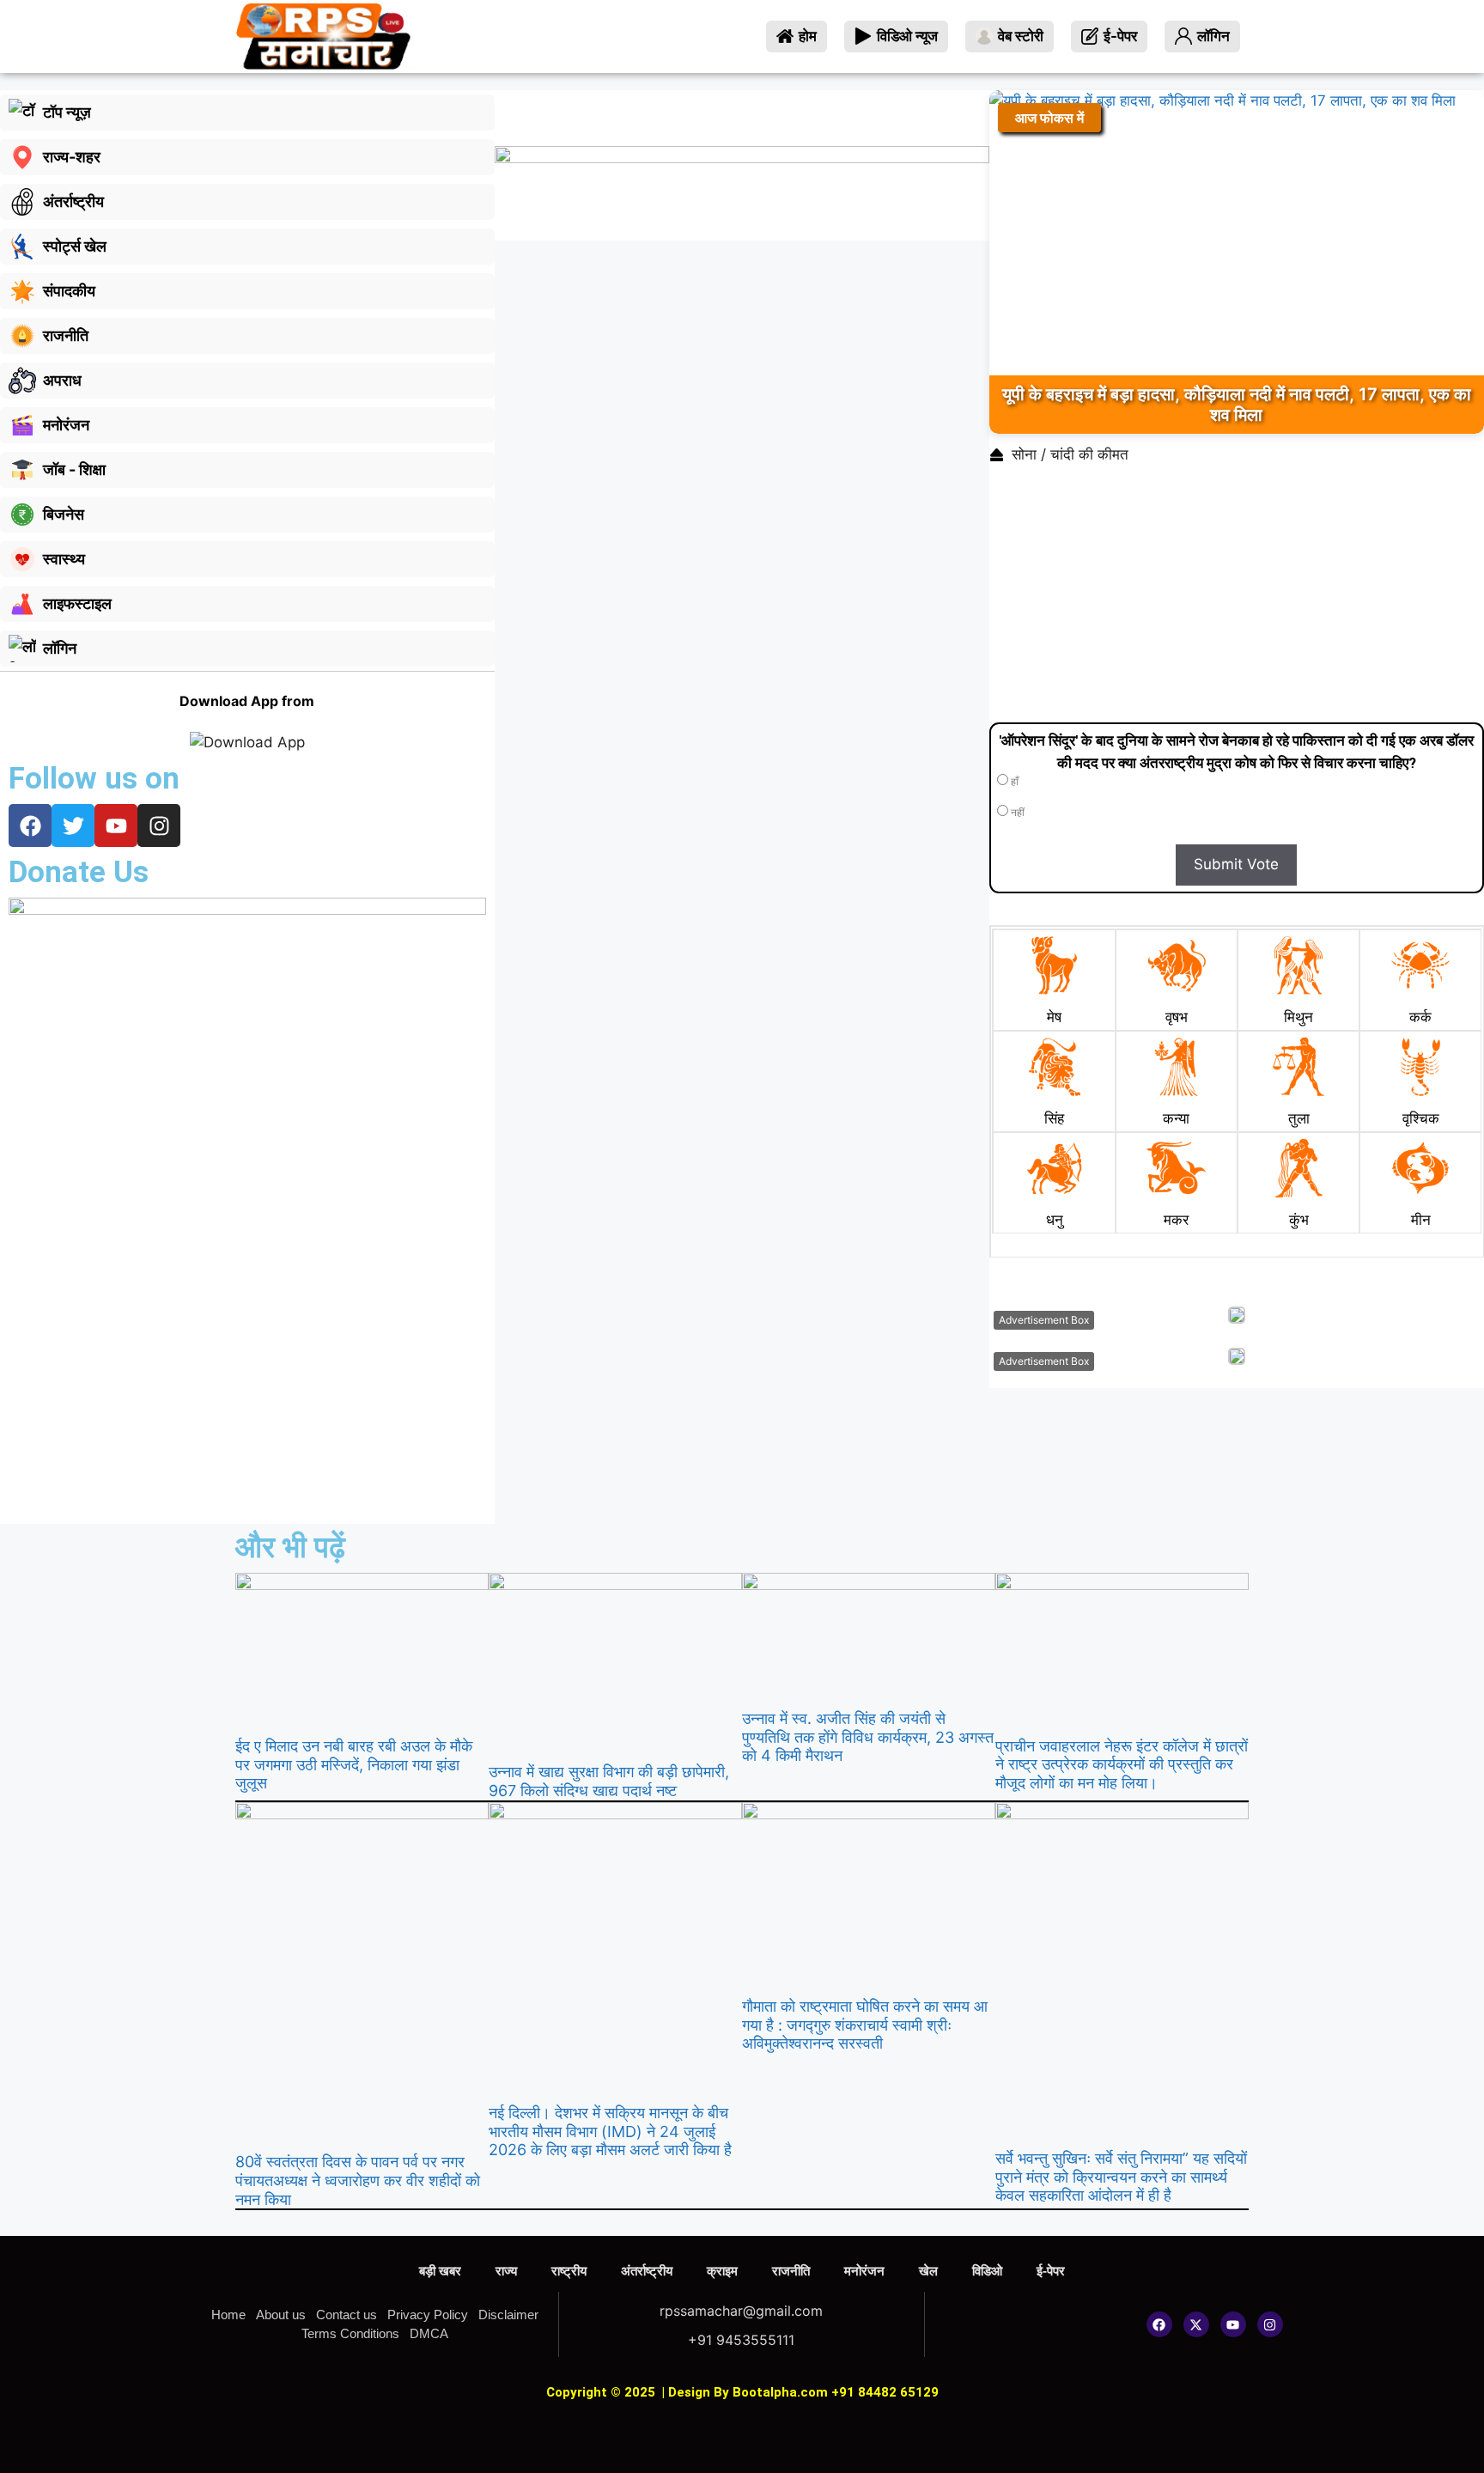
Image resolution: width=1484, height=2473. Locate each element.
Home (228, 2315)
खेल (928, 2271)
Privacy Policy (428, 2315)
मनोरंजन (864, 2271)
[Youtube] (1233, 2324)
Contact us (347, 2315)
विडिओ (987, 2271)
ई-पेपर (1051, 2271)
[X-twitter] (1196, 2324)
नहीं (1016, 813)
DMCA (429, 2333)
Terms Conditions (350, 2333)
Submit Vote (1236, 864)
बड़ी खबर (440, 2271)
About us (281, 2315)
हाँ (1013, 782)
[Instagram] (1270, 2324)
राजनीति (791, 2271)
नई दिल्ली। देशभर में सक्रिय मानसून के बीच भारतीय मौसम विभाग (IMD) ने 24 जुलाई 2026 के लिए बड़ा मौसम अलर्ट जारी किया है (610, 2131)
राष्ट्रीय (569, 2271)
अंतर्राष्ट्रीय (647, 2271)
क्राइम (722, 2271)
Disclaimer (508, 2315)
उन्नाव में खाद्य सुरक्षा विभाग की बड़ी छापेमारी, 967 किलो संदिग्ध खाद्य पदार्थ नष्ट (609, 1781)
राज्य (506, 2271)
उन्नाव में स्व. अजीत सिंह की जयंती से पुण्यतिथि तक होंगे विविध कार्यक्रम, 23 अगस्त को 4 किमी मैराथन (868, 1737)
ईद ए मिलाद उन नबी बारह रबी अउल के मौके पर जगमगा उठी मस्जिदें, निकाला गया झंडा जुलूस (354, 1764)
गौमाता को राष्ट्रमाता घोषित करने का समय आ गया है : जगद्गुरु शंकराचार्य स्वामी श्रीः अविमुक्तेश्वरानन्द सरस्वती (865, 2025)
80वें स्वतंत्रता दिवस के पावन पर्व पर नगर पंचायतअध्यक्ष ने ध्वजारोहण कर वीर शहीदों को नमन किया (358, 2180)
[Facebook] (1159, 2324)
